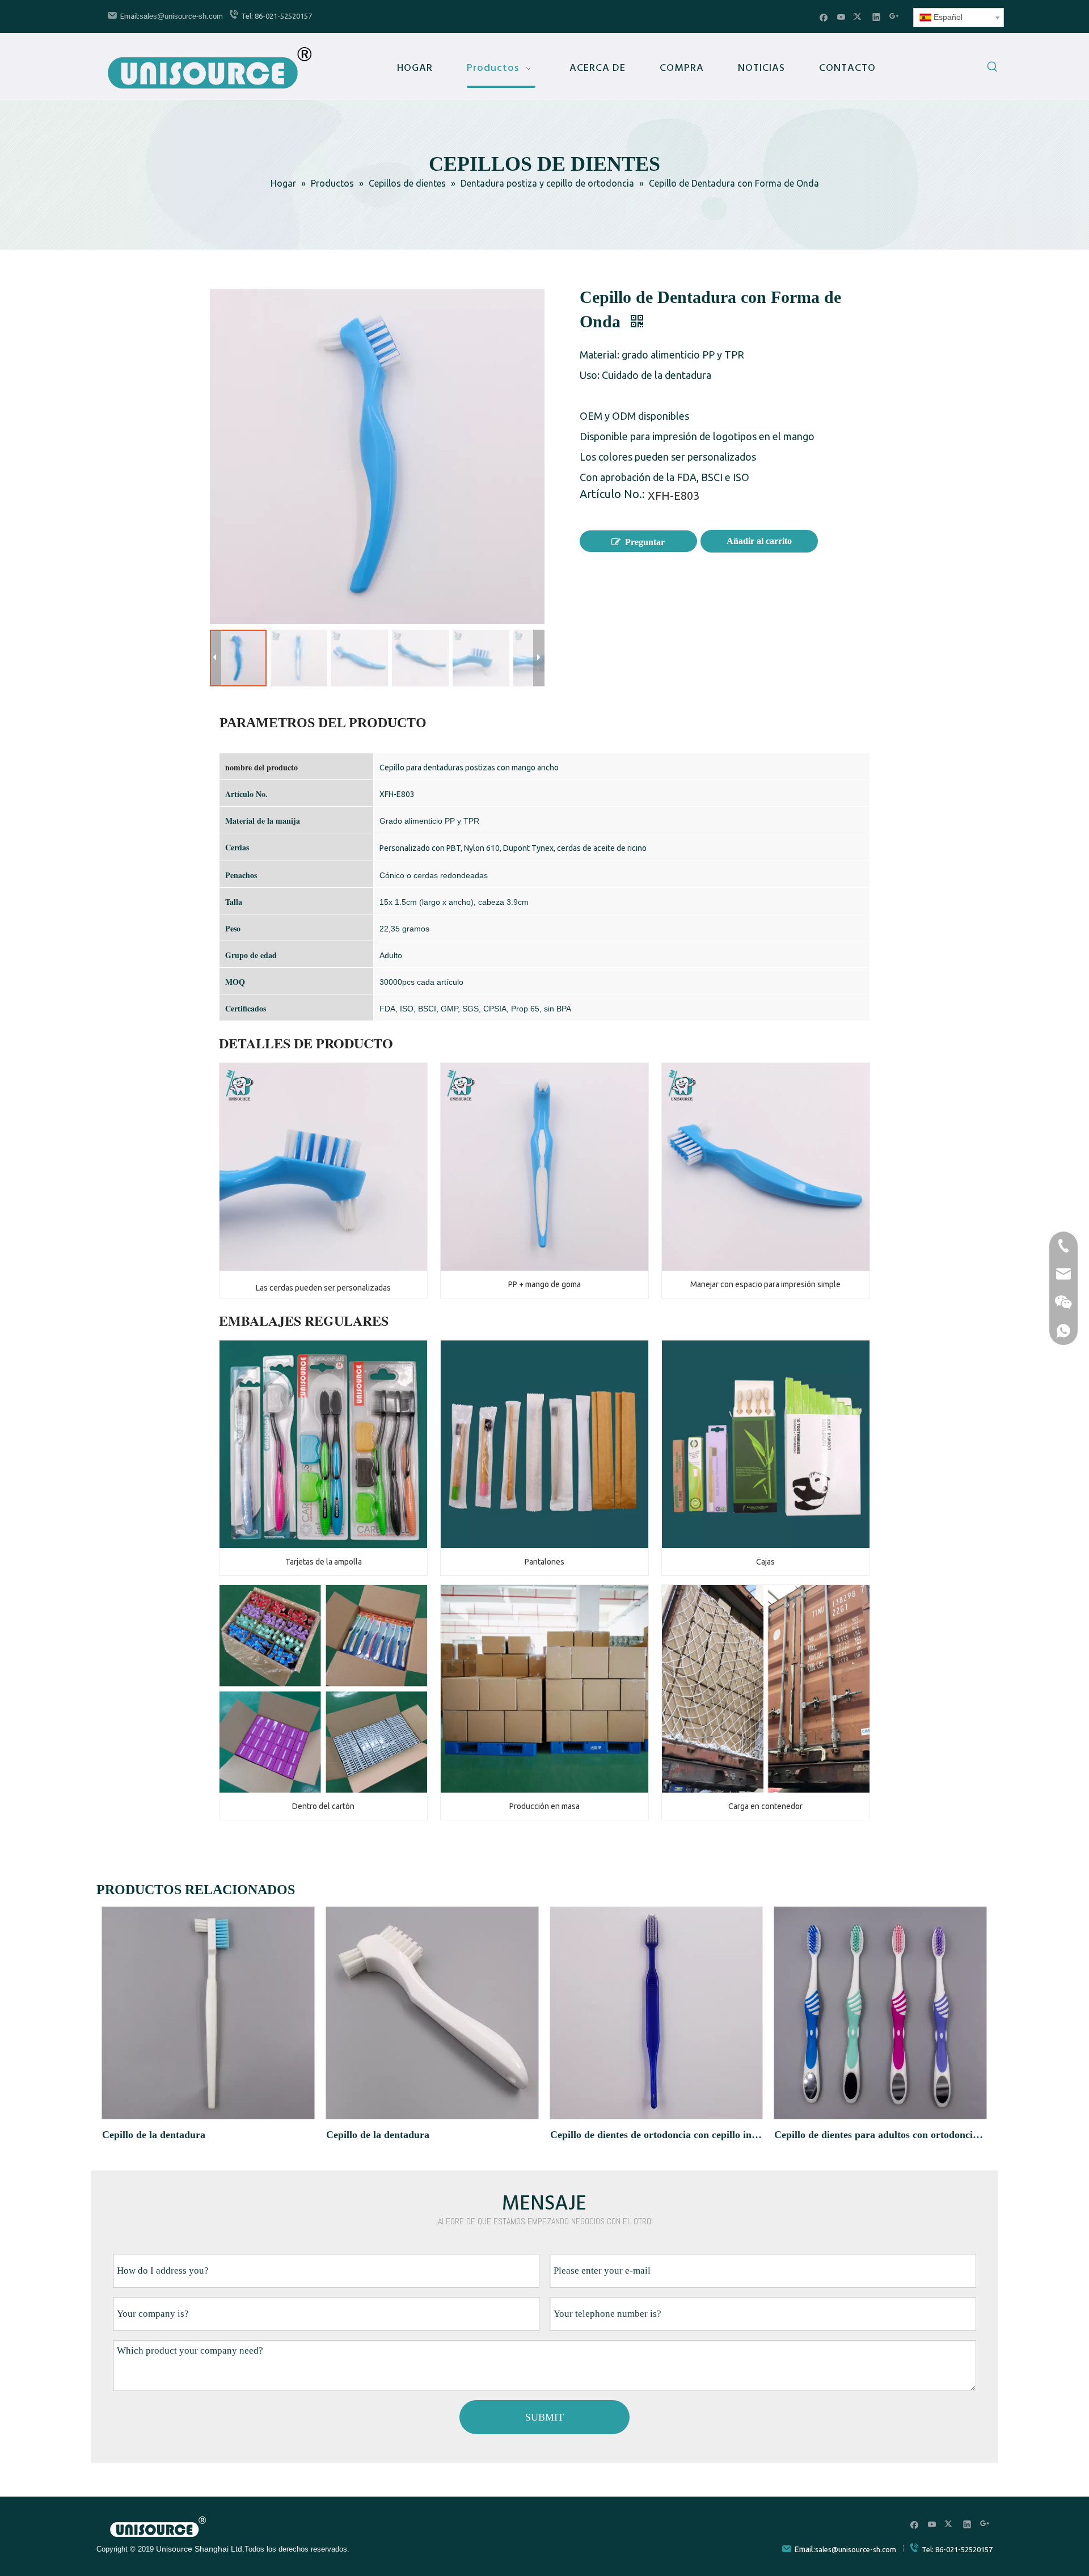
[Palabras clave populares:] (993, 69)
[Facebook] (824, 17)
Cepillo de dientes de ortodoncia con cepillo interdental (657, 2135)
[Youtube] (841, 17)
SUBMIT (544, 2417)
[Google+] (894, 17)
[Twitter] (859, 17)
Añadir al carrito (759, 541)
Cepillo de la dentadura (154, 2135)
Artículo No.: (612, 495)
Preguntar (645, 542)
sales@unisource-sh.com (181, 16)
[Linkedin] (877, 17)
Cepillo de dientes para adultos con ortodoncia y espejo (881, 2135)
